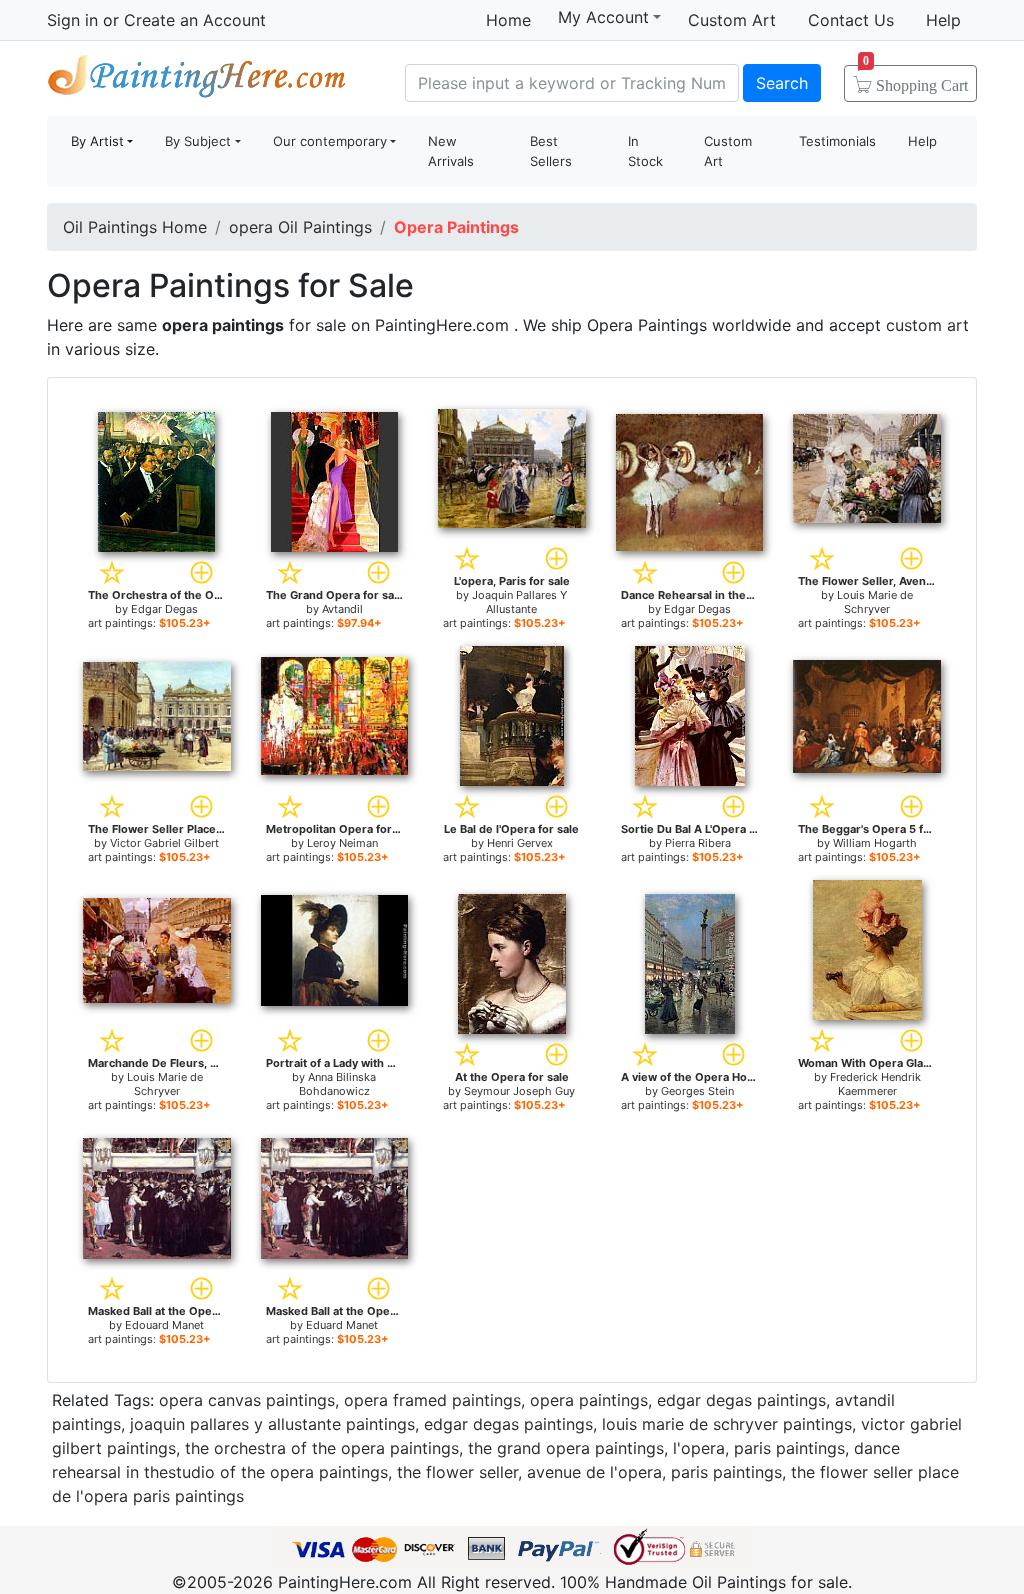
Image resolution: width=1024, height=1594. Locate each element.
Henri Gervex (520, 843)
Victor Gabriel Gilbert (164, 843)
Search (782, 83)
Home (508, 20)
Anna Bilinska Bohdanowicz (338, 1084)
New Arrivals (451, 151)
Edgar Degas (164, 609)
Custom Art (732, 20)
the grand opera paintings (566, 1448)
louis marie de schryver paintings (727, 1424)
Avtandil (342, 609)
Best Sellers (551, 151)
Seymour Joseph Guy (519, 1091)
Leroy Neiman (342, 843)
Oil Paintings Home (135, 227)
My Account (603, 17)
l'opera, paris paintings (759, 1448)
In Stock (645, 151)
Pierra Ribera (698, 843)
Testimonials (837, 141)
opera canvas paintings (247, 1400)
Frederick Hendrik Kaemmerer (875, 1084)
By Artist (97, 141)
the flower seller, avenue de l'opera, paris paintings (589, 1472)
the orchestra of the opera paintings (322, 1448)
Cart (915, 79)
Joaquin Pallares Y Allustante (519, 602)
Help (943, 20)
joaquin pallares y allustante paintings (272, 1424)
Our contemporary (330, 141)
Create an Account (195, 20)
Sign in (72, 20)
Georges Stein (697, 1091)
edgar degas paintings (741, 1400)
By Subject (198, 141)
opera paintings (589, 1400)
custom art (927, 325)
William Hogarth (875, 843)
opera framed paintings (432, 1400)
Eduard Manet (342, 1325)
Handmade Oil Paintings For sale (197, 80)
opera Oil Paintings (300, 227)
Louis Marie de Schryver (875, 602)
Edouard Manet (164, 1325)
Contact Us (851, 20)
